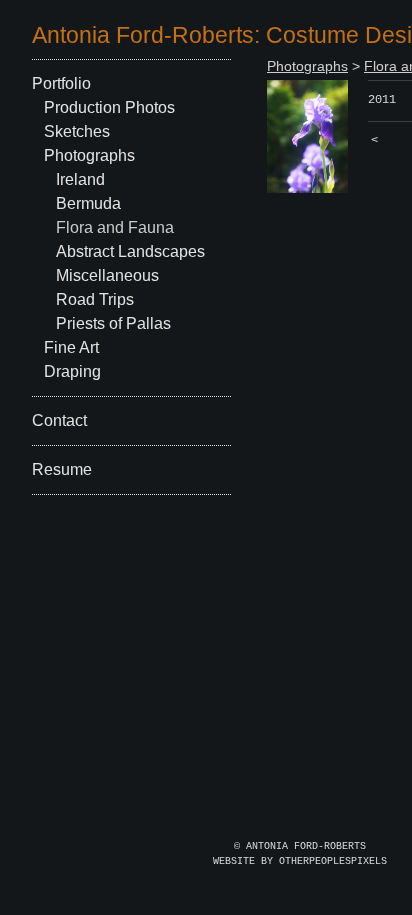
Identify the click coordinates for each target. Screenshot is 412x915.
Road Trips (95, 299)
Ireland (80, 179)
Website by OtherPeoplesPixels (300, 861)
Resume (62, 469)
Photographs (89, 155)
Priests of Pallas (113, 323)
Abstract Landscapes (130, 251)
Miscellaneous (107, 275)
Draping (72, 371)
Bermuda (88, 203)
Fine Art (71, 347)
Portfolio (61, 83)
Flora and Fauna (115, 227)
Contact (59, 420)
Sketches (77, 131)
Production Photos (109, 107)
